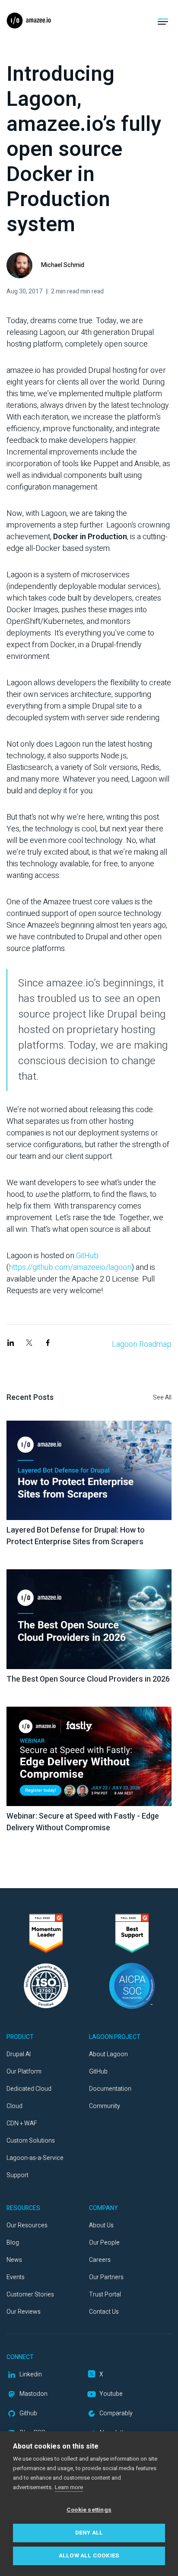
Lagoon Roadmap (142, 1344)
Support (17, 2175)
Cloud (14, 2106)
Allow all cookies (89, 2556)
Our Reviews (24, 2312)
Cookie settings (89, 2510)
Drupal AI (19, 2054)
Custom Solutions (31, 2141)
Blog (13, 2243)
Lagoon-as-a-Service (35, 2158)
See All (162, 1398)
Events (16, 2277)
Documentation (110, 2089)
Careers (100, 2260)
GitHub (87, 1256)
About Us (101, 2225)
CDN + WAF (22, 2123)
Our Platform (24, 2072)
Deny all (89, 2533)
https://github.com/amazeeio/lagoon (70, 1267)
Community (105, 2106)
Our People (104, 2243)
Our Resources (27, 2225)
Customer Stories (30, 2295)
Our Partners (106, 2277)
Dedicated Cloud (29, 2089)
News (14, 2260)
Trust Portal (105, 2295)
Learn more (69, 2487)
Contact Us (104, 2312)
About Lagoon (108, 2054)
